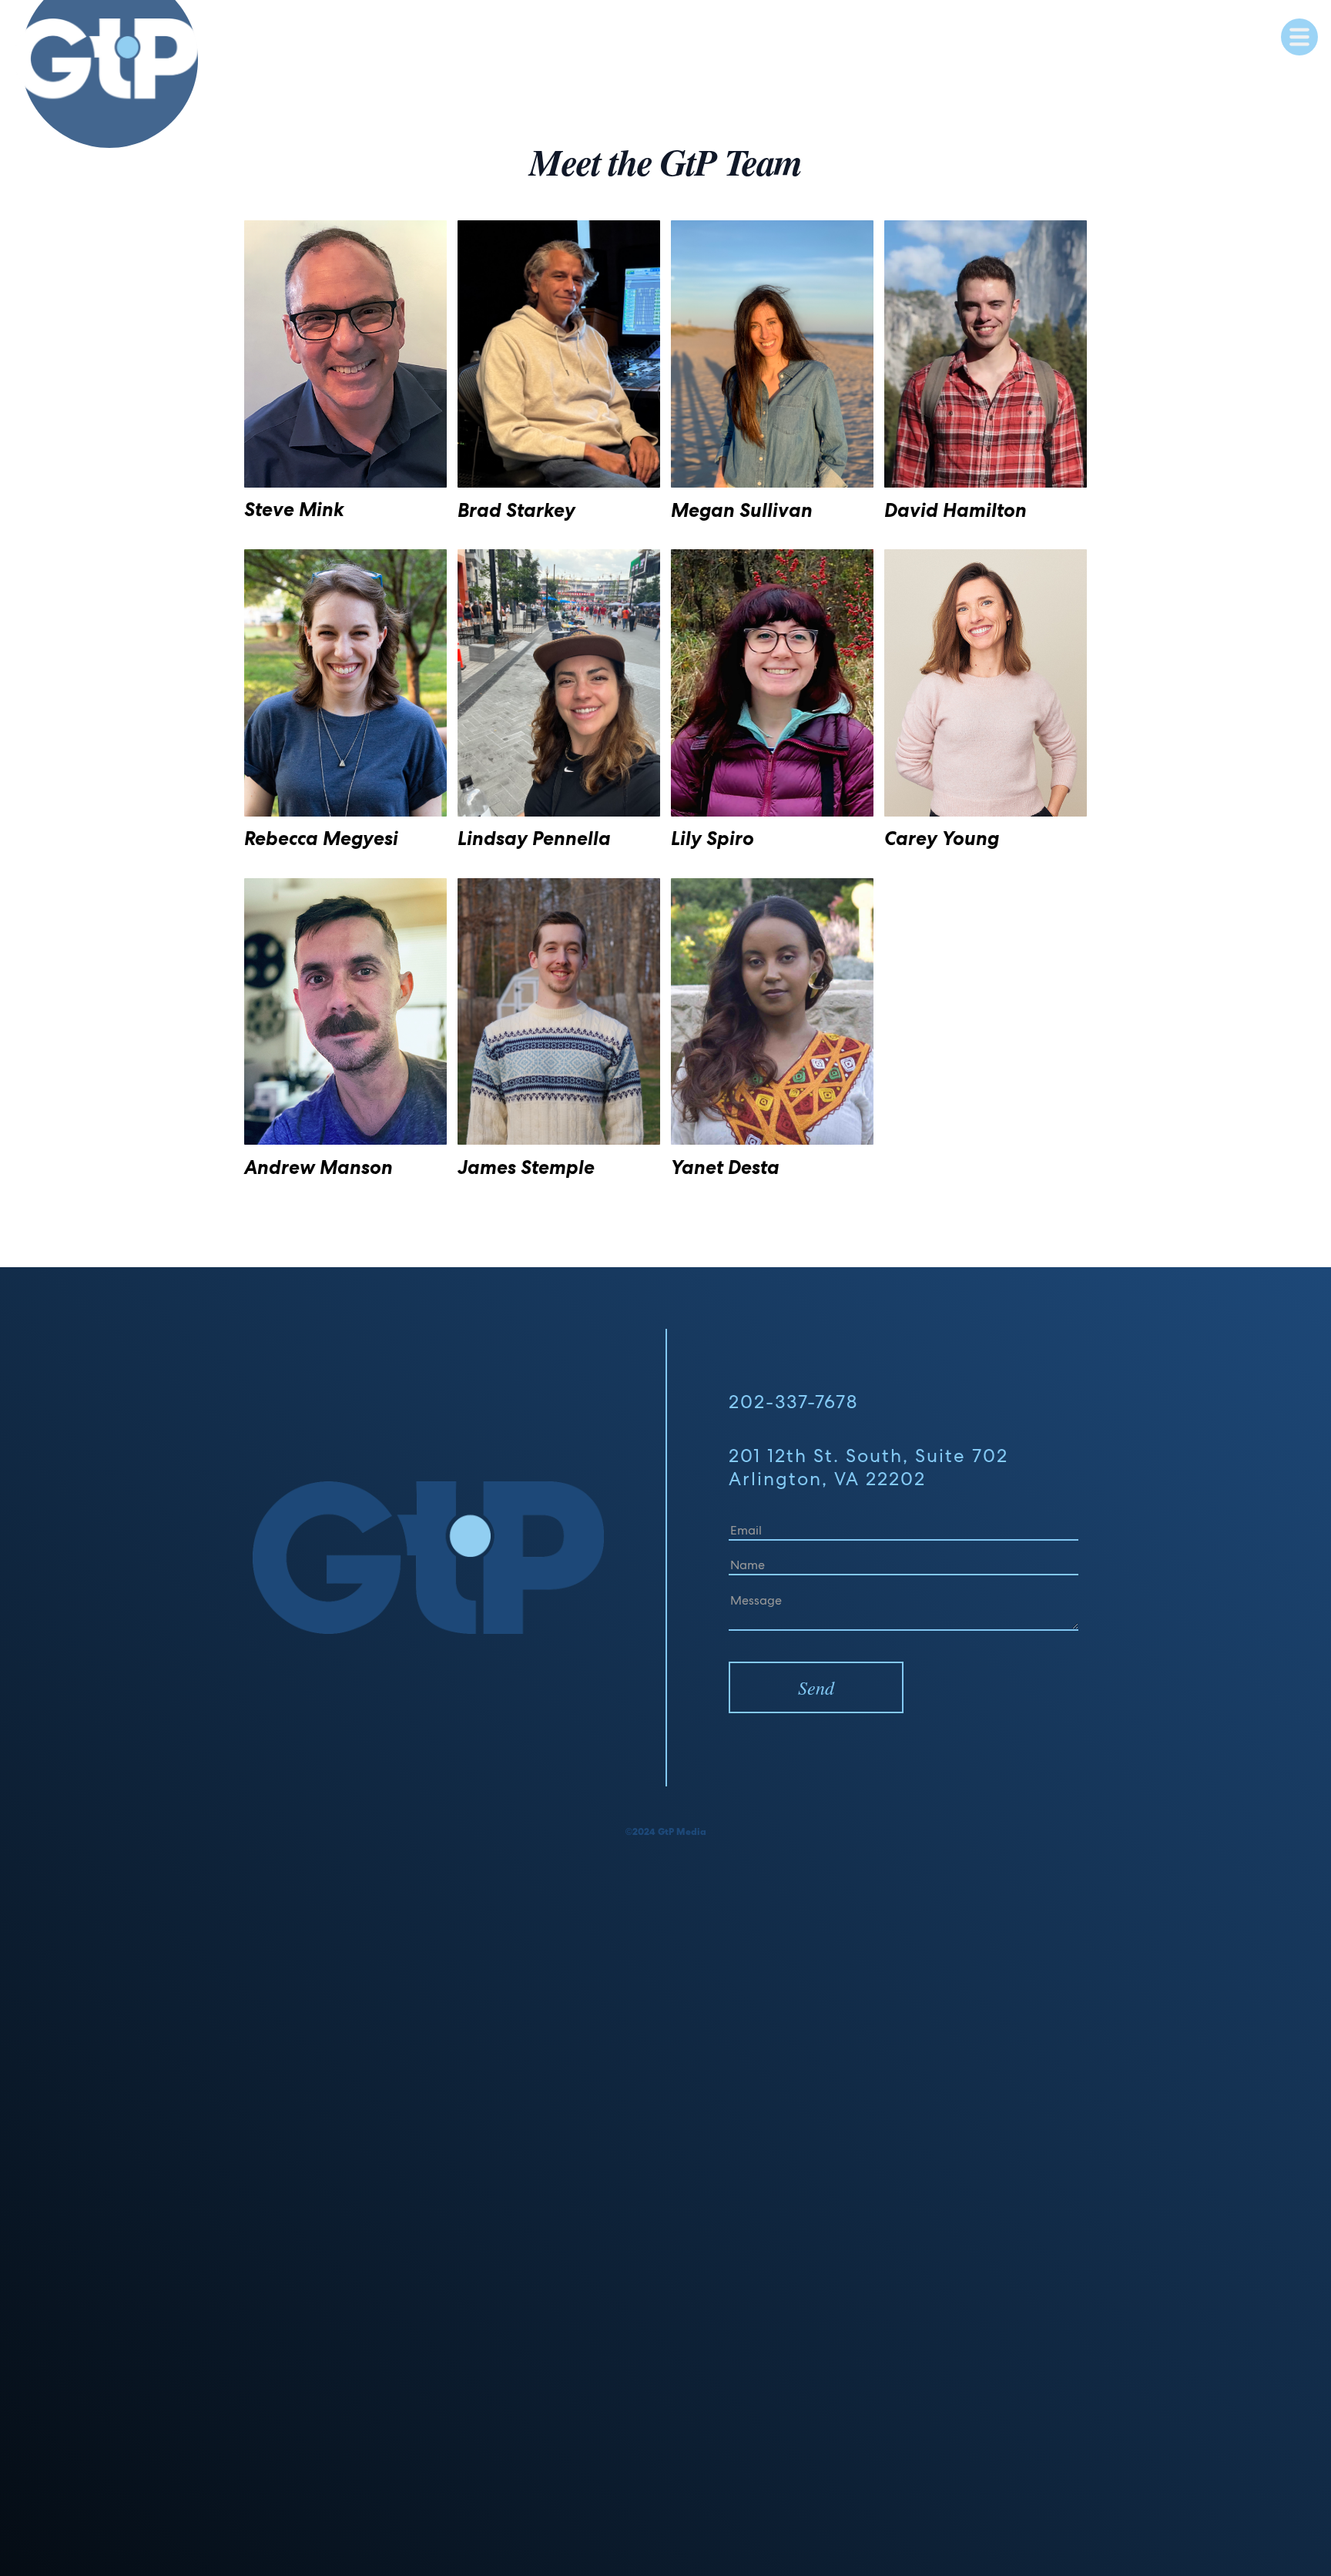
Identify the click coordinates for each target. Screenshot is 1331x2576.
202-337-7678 (793, 1402)
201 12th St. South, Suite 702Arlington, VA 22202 (868, 1467)
